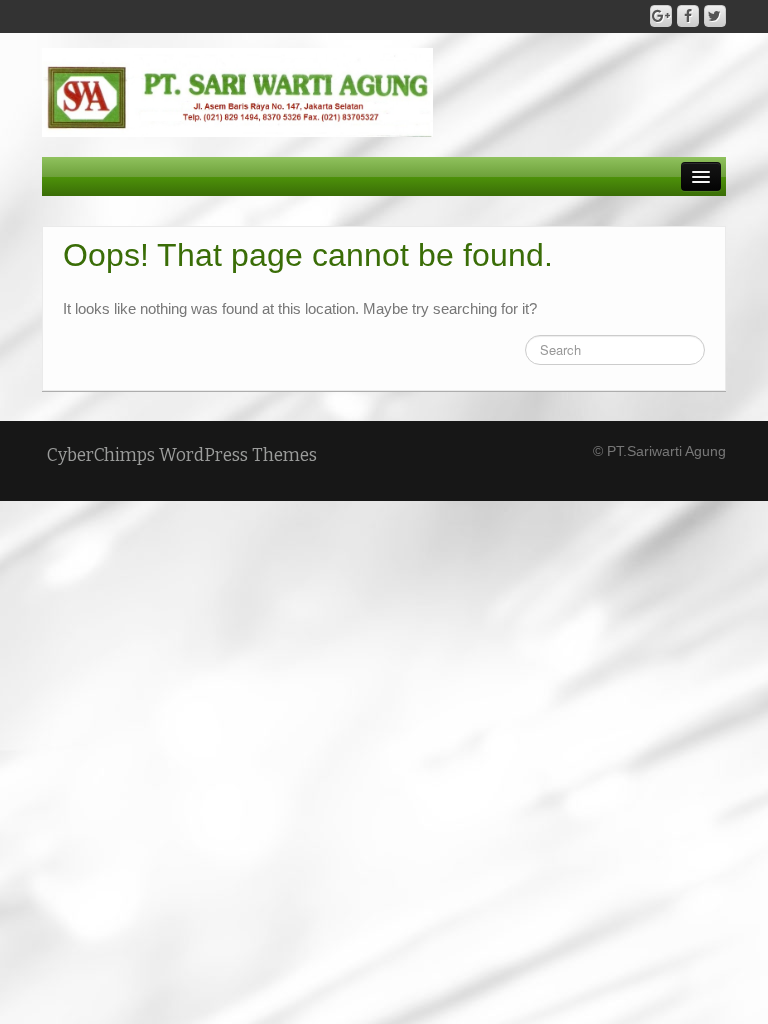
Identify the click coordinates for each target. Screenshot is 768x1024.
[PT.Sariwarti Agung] (237, 91)
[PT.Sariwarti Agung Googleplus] (661, 16)
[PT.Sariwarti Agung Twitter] (715, 16)
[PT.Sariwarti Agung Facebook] (688, 16)
